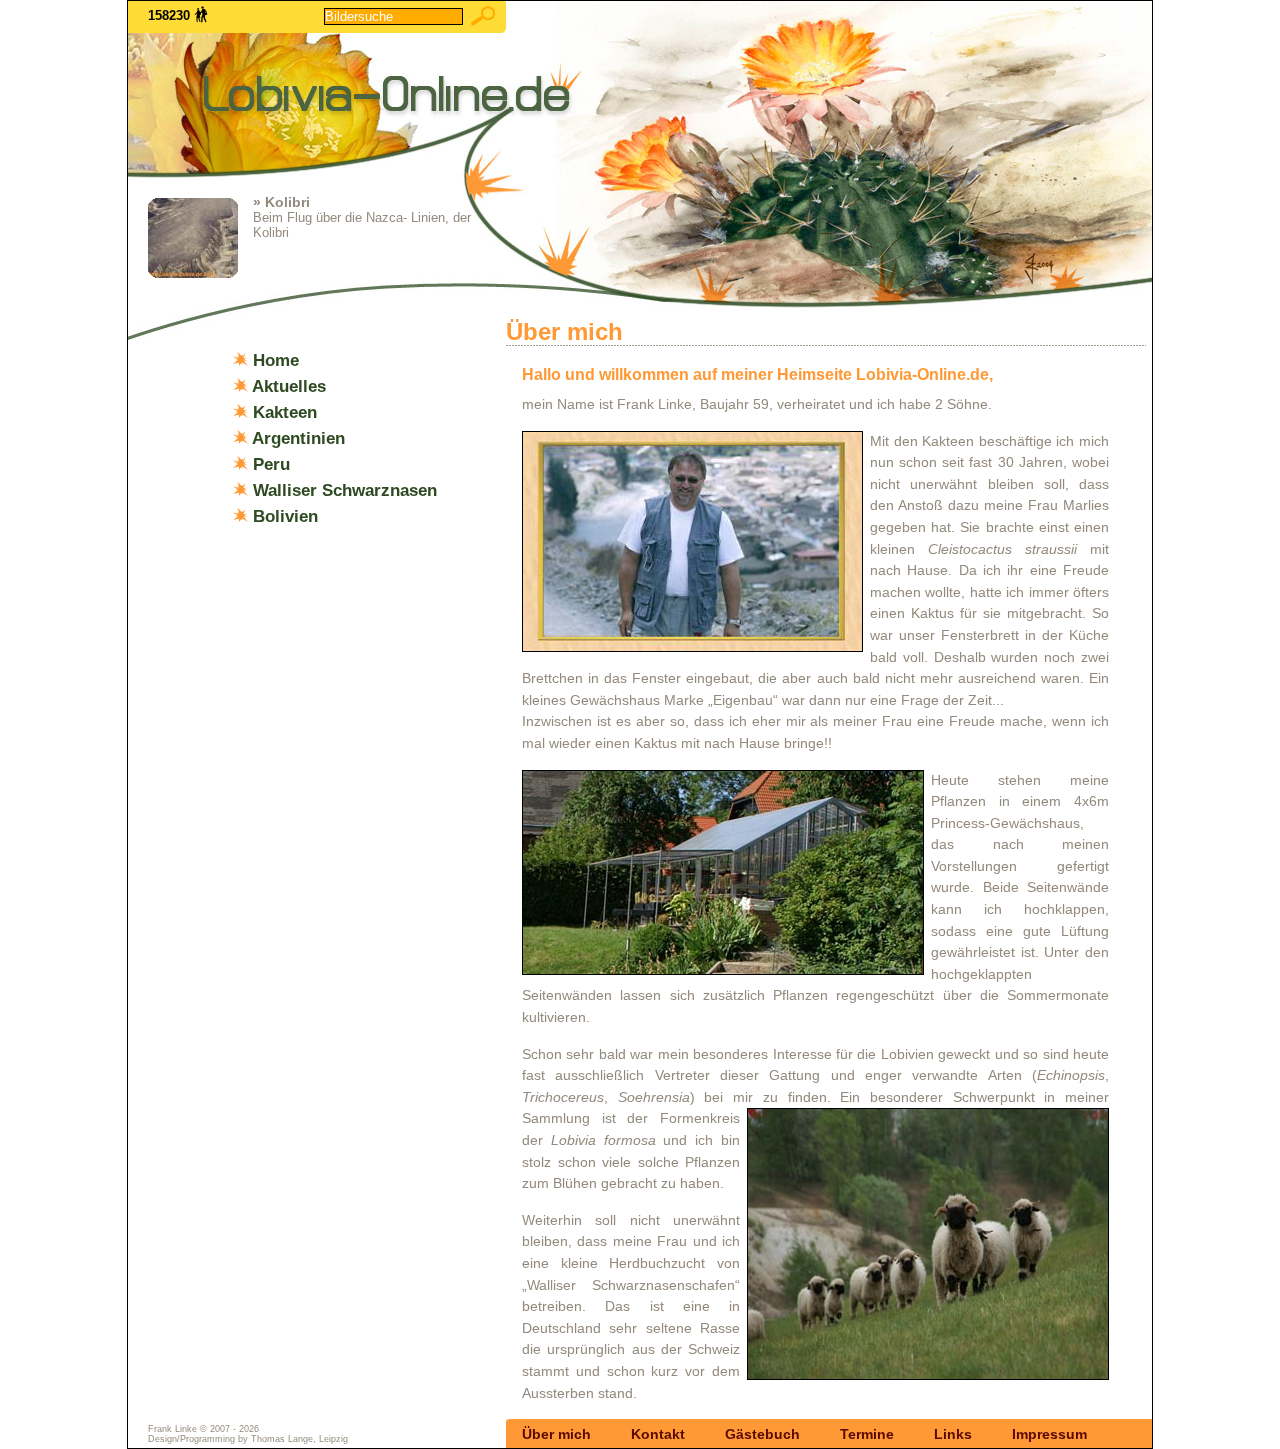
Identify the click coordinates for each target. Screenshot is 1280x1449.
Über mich (556, 1434)
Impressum (1049, 1434)
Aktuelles (289, 386)
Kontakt (658, 1434)
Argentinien (298, 438)
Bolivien (285, 516)
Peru (271, 464)
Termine (867, 1434)
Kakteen (285, 412)
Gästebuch (762, 1434)
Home (276, 360)
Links (953, 1434)
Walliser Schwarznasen (345, 490)
